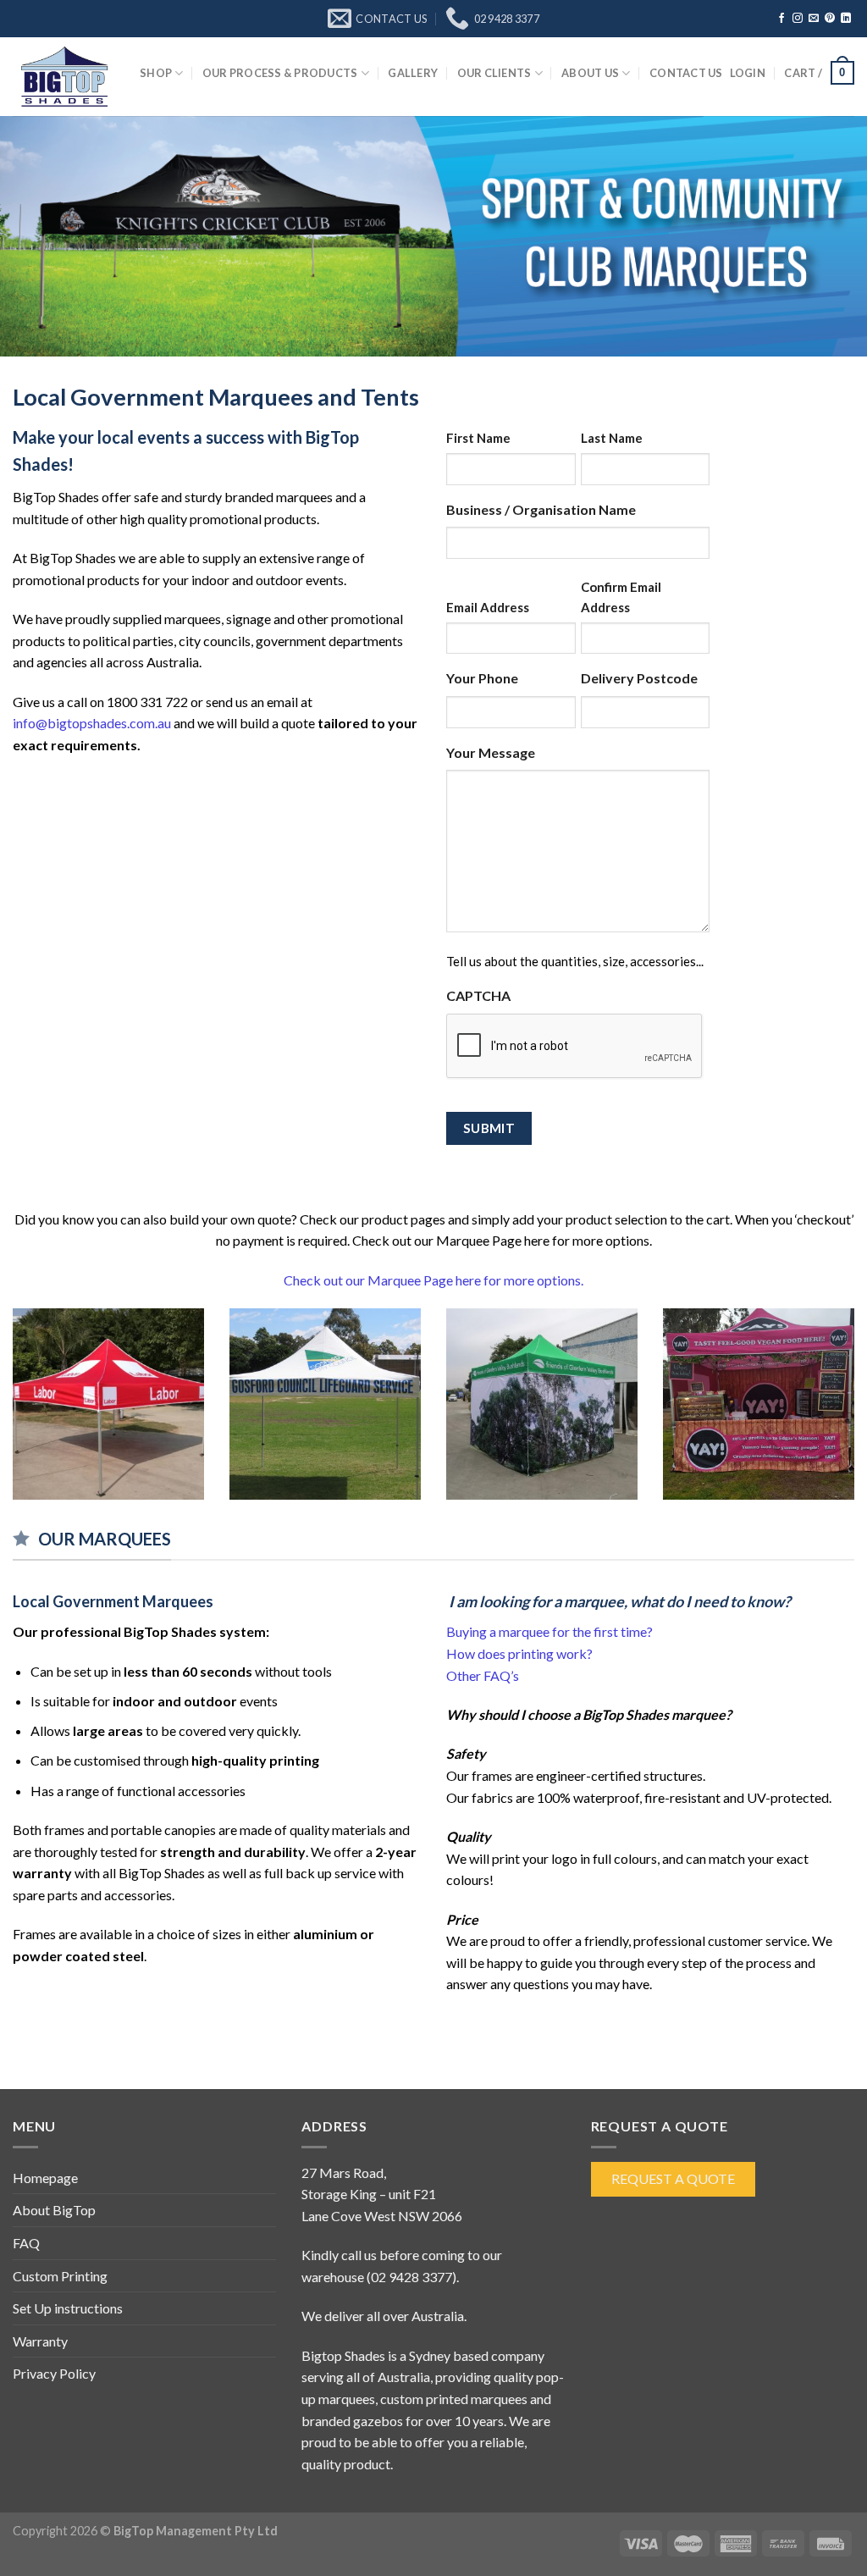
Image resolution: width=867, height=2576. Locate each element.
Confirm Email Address (621, 597)
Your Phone (482, 678)
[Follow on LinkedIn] (846, 19)
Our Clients (494, 73)
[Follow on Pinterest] (830, 19)
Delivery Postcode (639, 678)
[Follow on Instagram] (798, 19)
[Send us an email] (814, 19)
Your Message (491, 752)
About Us (590, 73)
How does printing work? (519, 1653)
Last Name (612, 438)
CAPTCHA (478, 995)
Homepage (45, 2178)
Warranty (40, 2341)
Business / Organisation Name (541, 509)
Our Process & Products (280, 73)
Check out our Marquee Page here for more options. (433, 1280)
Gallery (413, 73)
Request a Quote (673, 2178)
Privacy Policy (54, 2373)
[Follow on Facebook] (781, 19)
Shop (156, 73)
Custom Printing (60, 2276)
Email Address (488, 607)
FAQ (26, 2243)
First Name (478, 438)
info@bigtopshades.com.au (92, 723)
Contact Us (686, 73)
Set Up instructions (68, 2308)
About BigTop (54, 2210)
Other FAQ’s (483, 1675)
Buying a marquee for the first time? (549, 1631)
